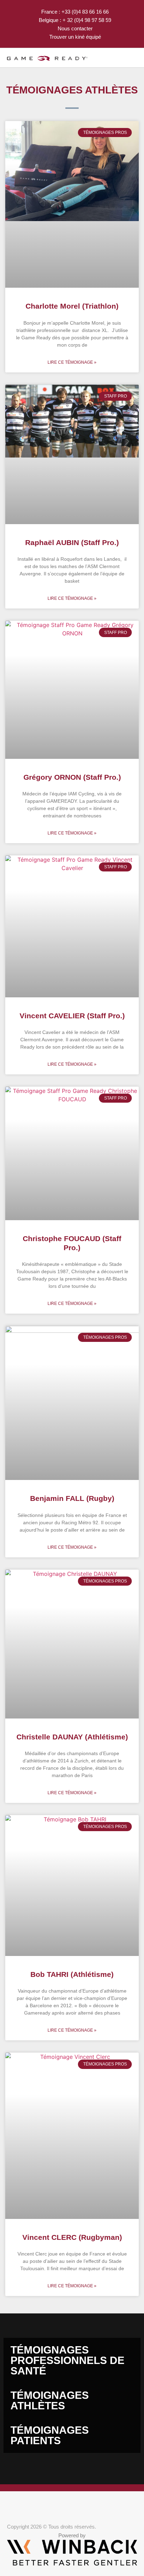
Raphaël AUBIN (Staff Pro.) (72, 542)
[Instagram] (43, 2506)
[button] (124, 58)
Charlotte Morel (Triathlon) (72, 306)
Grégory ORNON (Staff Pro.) (72, 777)
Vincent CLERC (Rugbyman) (72, 2237)
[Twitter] (27, 2506)
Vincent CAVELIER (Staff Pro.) (72, 1016)
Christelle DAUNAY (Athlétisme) (72, 1737)
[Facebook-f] (11, 2506)
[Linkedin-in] (59, 2506)
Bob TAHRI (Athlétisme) (72, 1974)
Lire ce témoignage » (72, 362)
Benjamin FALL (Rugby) (72, 1498)
